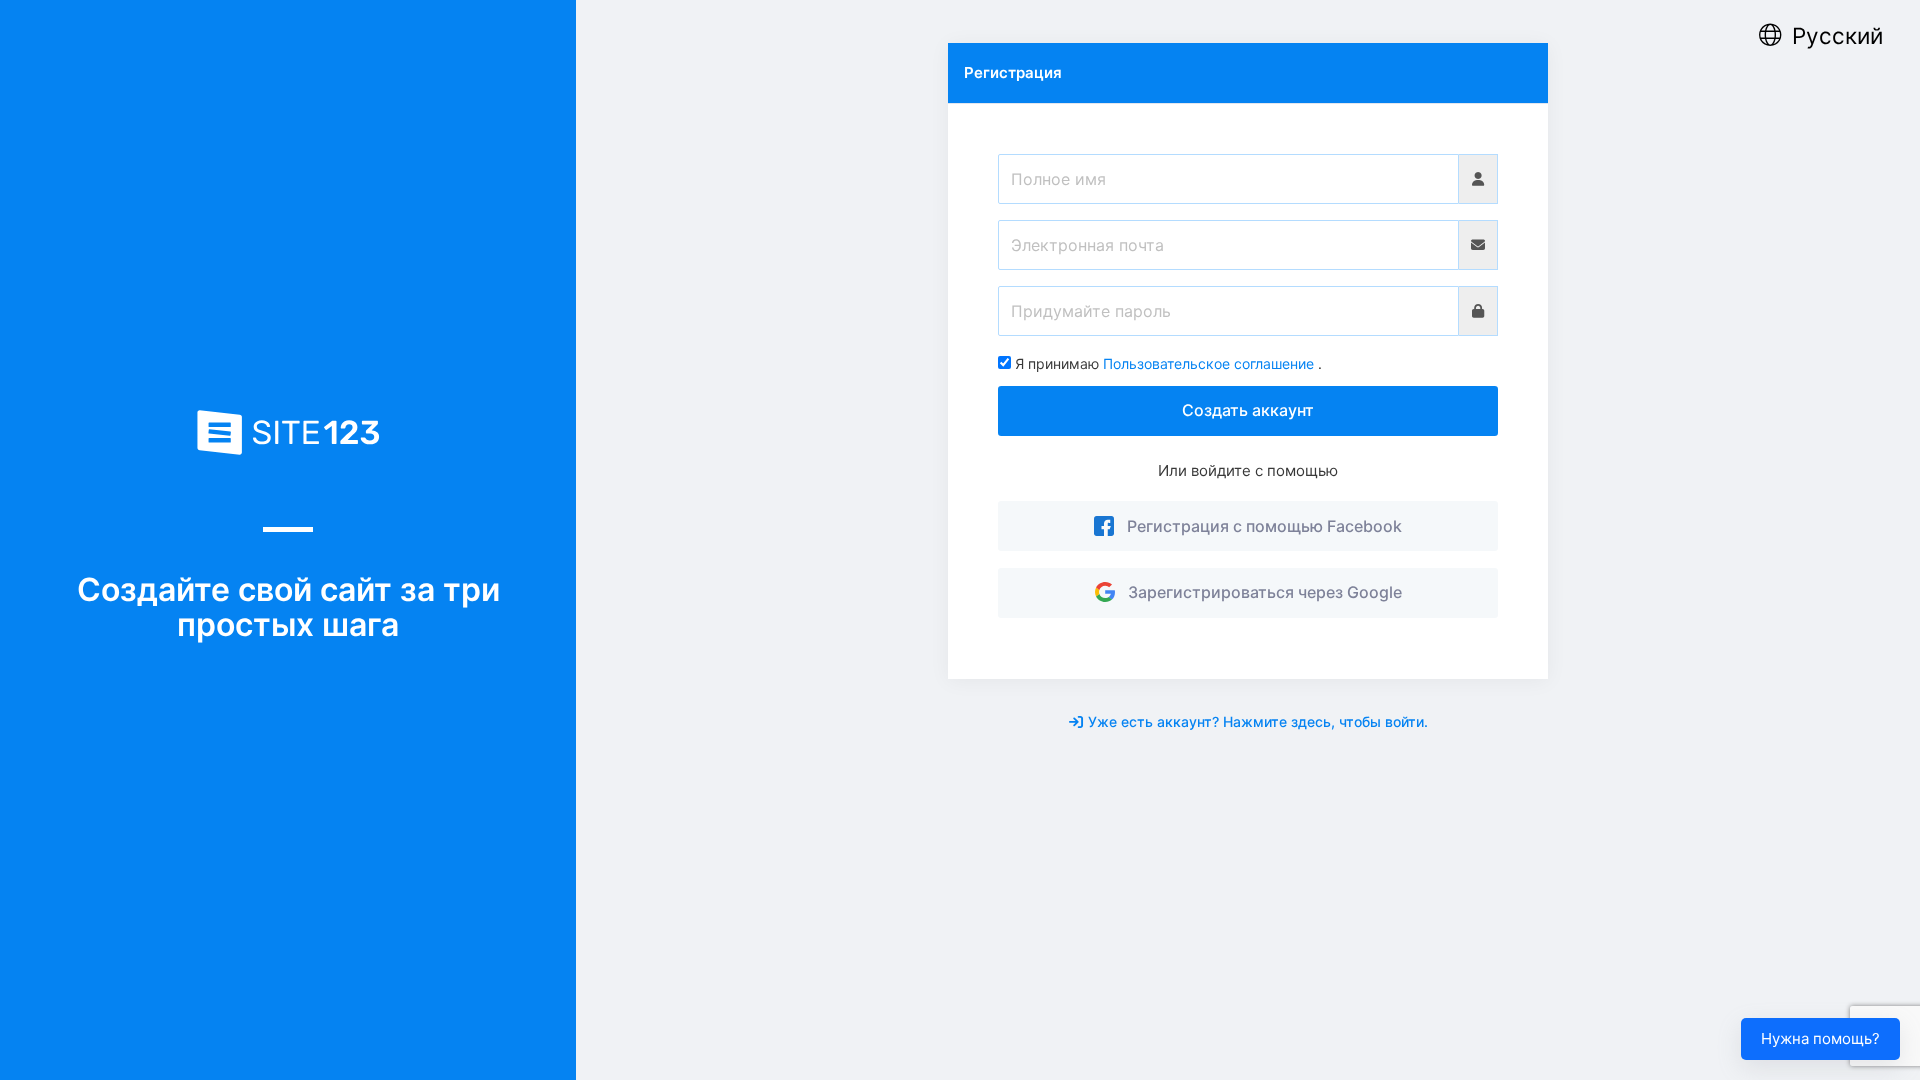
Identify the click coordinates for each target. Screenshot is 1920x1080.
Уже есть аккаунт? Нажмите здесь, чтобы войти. (1258, 721)
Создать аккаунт (1248, 410)
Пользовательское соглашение (1208, 363)
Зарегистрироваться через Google (1261, 592)
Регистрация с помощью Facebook (1260, 526)
